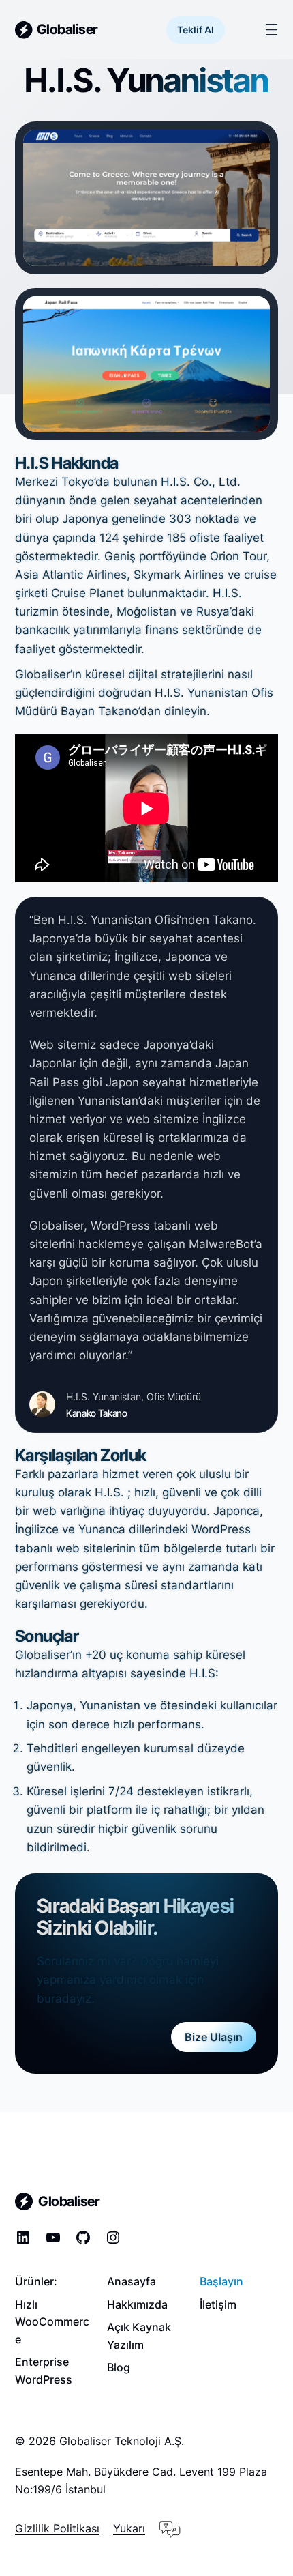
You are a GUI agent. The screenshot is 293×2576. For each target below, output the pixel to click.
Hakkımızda (137, 2304)
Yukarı (129, 2528)
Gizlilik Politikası (57, 2528)
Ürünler (34, 2281)
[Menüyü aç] (272, 30)
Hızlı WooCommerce (52, 2322)
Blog (119, 2367)
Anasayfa (132, 2281)
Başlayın (221, 2281)
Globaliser (67, 29)
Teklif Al (196, 30)
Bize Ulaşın (214, 2037)
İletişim (218, 2304)
